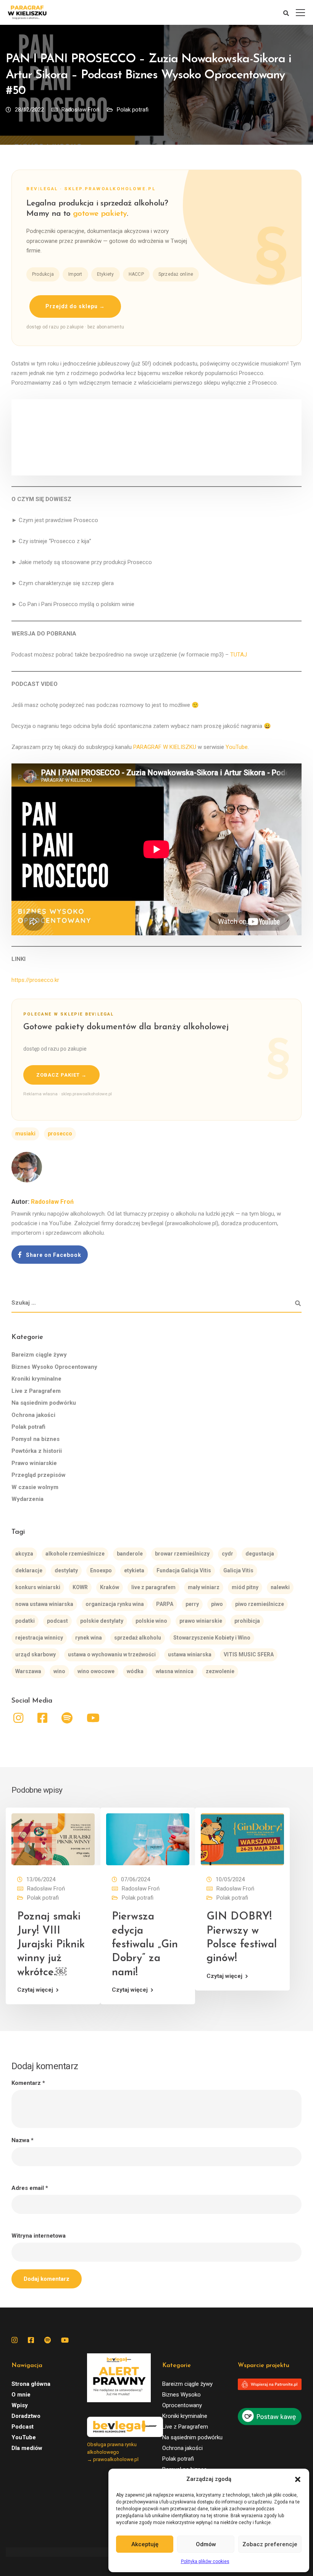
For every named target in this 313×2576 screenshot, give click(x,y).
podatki (25, 1621)
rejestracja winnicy (39, 1638)
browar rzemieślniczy (182, 1554)
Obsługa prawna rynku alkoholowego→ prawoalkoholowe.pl (113, 2452)
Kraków (110, 1587)
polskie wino (151, 1621)
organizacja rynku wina (115, 1604)
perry (192, 1604)
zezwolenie (220, 1671)
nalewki (280, 1587)
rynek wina (89, 1638)
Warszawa (28, 1671)
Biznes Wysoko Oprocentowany (54, 1367)
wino (59, 1671)
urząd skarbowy (35, 1654)
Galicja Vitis (238, 1570)
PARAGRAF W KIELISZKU (165, 747)
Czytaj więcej (35, 1990)
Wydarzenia (27, 1499)
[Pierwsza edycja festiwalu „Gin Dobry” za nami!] (148, 1839)
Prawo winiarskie (34, 1463)
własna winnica (175, 1671)
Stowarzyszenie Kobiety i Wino (212, 1638)
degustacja (260, 1554)
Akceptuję (145, 2544)
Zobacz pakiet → (61, 1075)
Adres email (30, 2188)
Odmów (206, 2544)
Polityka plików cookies (205, 2561)
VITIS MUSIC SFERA (249, 1654)
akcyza (24, 1554)
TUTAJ (239, 655)
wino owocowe (96, 1671)
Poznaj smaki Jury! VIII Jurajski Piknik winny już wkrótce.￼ (51, 1945)
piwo (217, 1604)
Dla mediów (27, 2448)
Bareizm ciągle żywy (39, 1355)
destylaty (66, 1570)
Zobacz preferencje (270, 2544)
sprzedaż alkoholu (138, 1638)
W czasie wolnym (35, 1487)
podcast (57, 1621)
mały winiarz (204, 1587)
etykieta (134, 1570)
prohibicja (247, 1621)
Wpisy (20, 2405)
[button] (298, 2479)
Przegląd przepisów (39, 1475)
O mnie (21, 2395)
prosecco (60, 1134)
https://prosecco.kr (35, 980)
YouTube (237, 747)
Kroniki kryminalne (36, 1379)
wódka (135, 1671)
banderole (130, 1554)
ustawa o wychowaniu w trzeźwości (112, 1654)
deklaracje (29, 1570)
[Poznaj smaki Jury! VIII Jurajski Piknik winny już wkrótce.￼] (53, 1839)
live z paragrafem (153, 1587)
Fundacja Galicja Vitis (184, 1570)
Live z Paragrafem (36, 1391)
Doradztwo (26, 2416)
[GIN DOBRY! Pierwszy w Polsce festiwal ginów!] (242, 1839)
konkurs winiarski (38, 1587)
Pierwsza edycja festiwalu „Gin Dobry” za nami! (145, 1945)
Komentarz (28, 2083)
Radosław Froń (80, 110)
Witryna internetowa (39, 2236)
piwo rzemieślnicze (260, 1604)
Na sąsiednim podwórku (44, 1403)
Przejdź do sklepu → (75, 306)
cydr (227, 1554)
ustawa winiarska (190, 1654)
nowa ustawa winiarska (44, 1604)
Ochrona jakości (33, 1415)
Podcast (23, 2427)
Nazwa (23, 2140)
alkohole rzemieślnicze (75, 1554)
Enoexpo (101, 1570)
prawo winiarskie (201, 1621)
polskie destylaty (102, 1621)
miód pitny (245, 1587)
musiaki (25, 1134)
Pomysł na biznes (35, 1439)
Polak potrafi (133, 110)
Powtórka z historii (37, 1451)
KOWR (80, 1587)
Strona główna (31, 2384)
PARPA (165, 1604)
